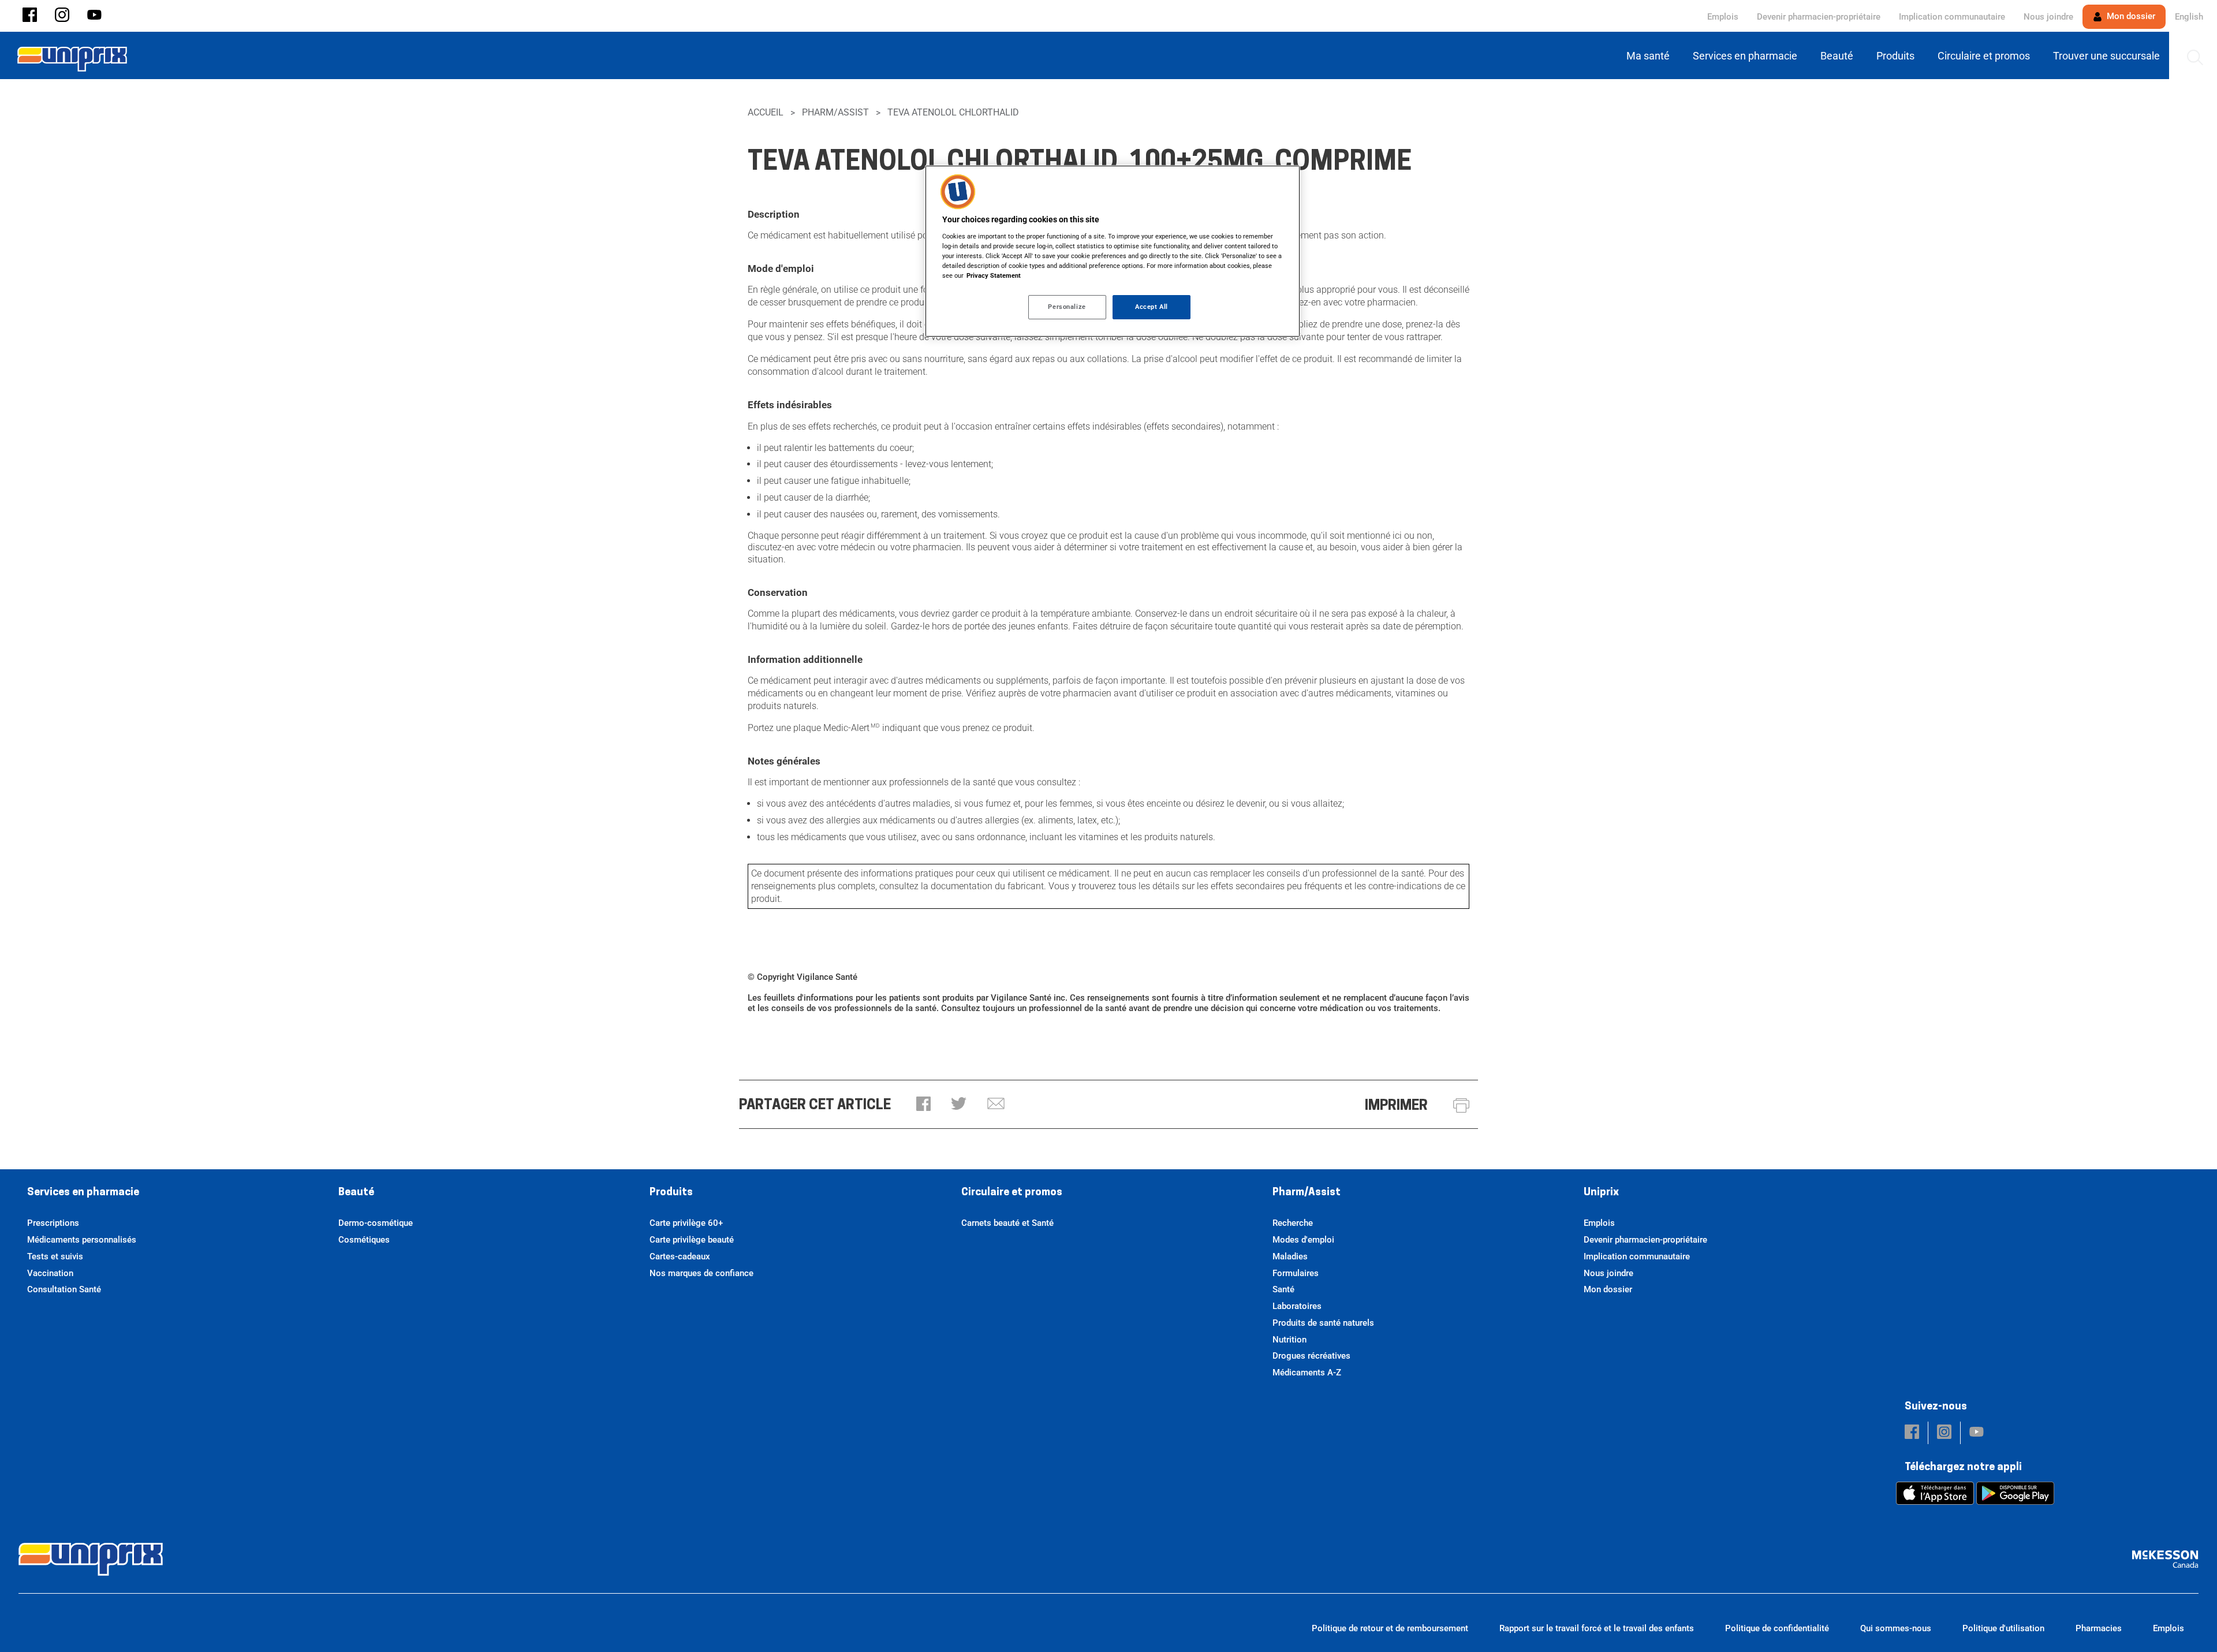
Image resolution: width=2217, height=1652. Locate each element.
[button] (30, 16)
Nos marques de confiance (701, 1273)
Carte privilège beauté (692, 1240)
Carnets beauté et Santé (1007, 1223)
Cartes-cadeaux (680, 1256)
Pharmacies (2099, 1628)
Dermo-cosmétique (376, 1223)
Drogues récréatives (1311, 1356)
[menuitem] (1650, 56)
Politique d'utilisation (2003, 1628)
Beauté (356, 1193)
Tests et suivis (55, 1256)
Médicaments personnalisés (82, 1240)
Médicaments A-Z (1307, 1373)
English (2189, 17)
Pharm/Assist (835, 112)
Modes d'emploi (1303, 1240)
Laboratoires (1297, 1306)
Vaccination (50, 1273)
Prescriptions (53, 1223)
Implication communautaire (1952, 17)
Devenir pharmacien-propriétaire (1819, 17)
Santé (1283, 1289)
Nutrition (1289, 1340)
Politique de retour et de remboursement (1390, 1628)
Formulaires (1296, 1273)
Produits (671, 1193)
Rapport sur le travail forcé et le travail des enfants (1597, 1628)
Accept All (1152, 307)
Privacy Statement (994, 275)
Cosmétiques (364, 1240)
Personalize (1067, 307)
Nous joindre (2048, 17)
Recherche (1293, 1223)
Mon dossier (2130, 16)
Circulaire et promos (1012, 1193)
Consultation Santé (64, 1289)
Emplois (1723, 17)
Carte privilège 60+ (686, 1223)
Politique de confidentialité (1777, 1628)
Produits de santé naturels (1323, 1323)
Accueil (766, 112)
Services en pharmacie (83, 1193)
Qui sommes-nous (1896, 1628)
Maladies (1290, 1256)
